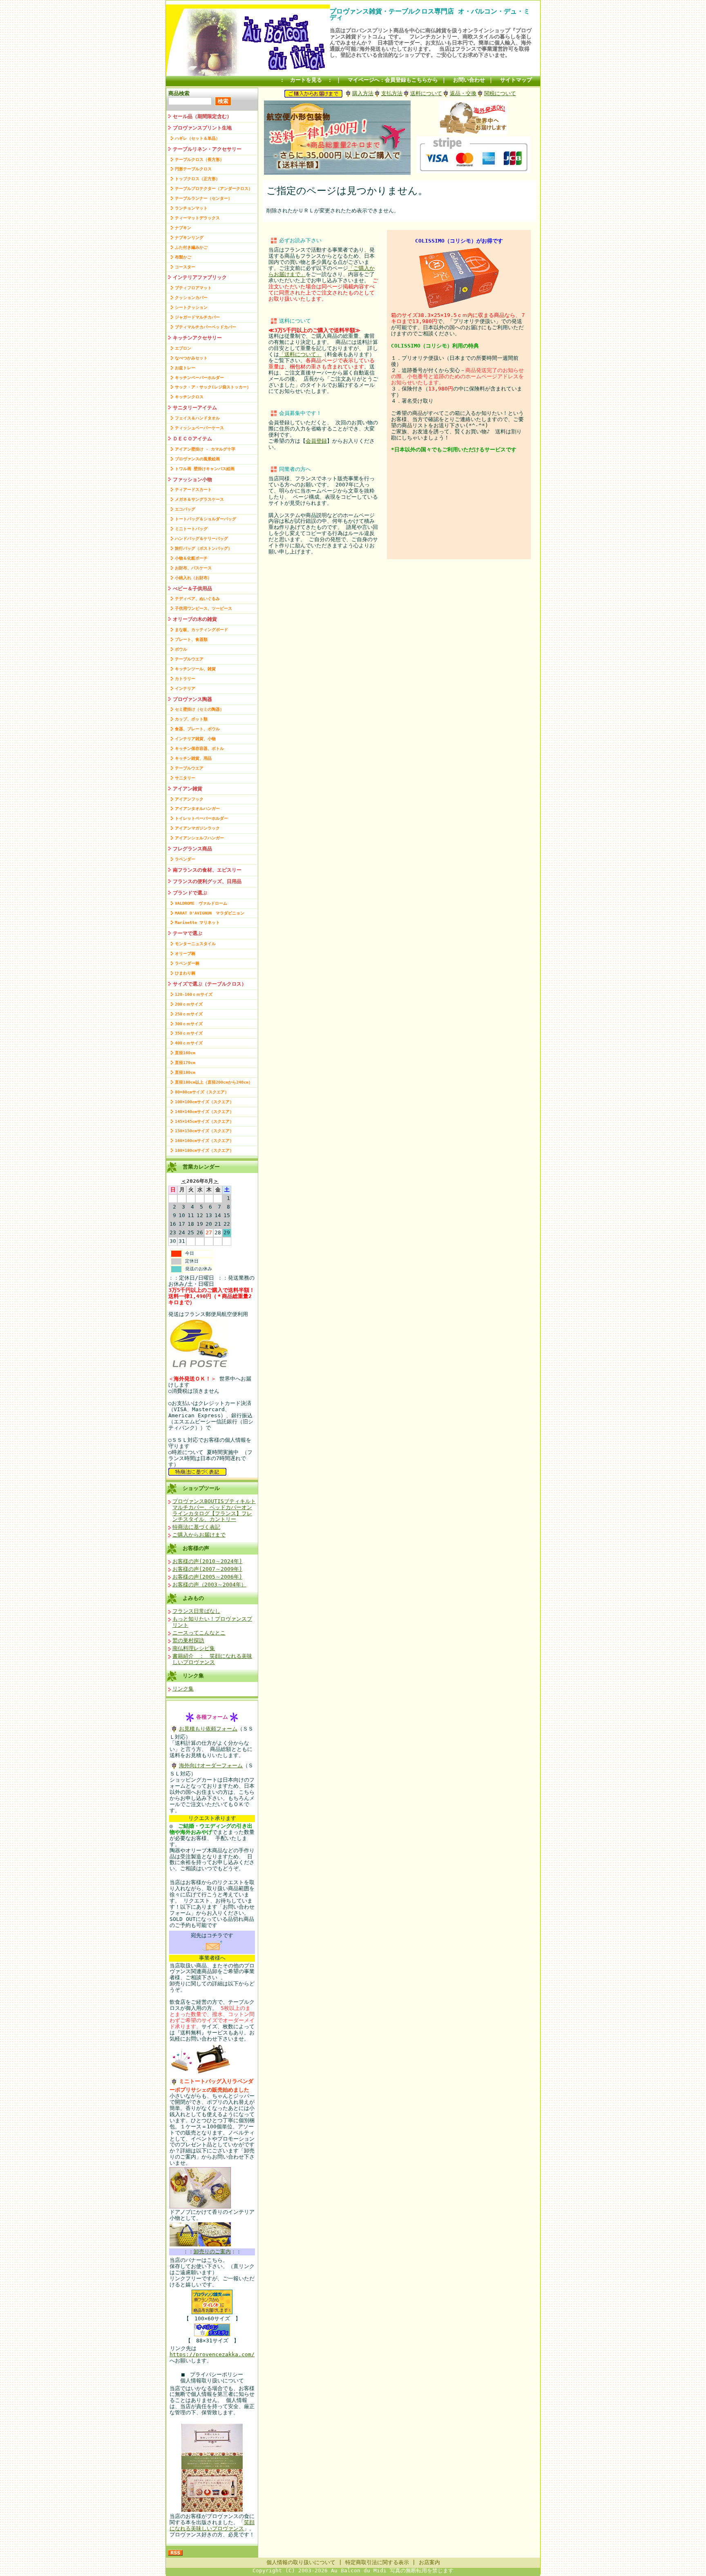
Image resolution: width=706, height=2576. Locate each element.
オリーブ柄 (185, 953)
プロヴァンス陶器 (192, 699)
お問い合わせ (469, 80)
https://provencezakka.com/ (212, 2354)
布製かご (183, 257)
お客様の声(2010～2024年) (207, 1561)
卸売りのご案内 (212, 2251)
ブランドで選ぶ (190, 893)
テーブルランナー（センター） (203, 198)
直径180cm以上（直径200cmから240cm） (214, 1082)
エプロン (183, 348)
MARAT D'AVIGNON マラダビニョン (210, 913)
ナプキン (183, 228)
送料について (426, 93)
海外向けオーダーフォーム (211, 1765)
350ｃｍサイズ (189, 1033)
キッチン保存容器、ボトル (199, 748)
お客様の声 (196, 1548)
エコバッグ (185, 509)
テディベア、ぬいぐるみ (197, 599)
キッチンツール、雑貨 (195, 669)
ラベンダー (185, 859)
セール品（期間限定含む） (202, 116)
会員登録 (316, 441)
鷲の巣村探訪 (188, 1640)
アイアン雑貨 (188, 789)
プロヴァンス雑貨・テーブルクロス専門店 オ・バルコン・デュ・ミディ (430, 14)
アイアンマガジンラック (197, 828)
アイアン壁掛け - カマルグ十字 (205, 449)
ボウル (181, 649)
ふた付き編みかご (191, 247)
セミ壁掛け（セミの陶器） (199, 709)
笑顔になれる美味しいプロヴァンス (212, 2525)
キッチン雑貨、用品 (193, 758)
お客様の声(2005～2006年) (207, 1577)
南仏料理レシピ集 (194, 1648)
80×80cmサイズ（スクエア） (202, 1092)
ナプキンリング (189, 238)
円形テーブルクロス (193, 169)
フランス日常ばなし (196, 1611)
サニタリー (185, 778)
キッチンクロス (189, 397)
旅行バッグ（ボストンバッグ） (203, 548)
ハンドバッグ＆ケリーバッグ (201, 539)
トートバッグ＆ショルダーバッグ (206, 519)
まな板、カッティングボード (201, 630)
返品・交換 (463, 93)
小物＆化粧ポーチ (191, 558)
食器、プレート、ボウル (197, 729)
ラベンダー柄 (187, 963)
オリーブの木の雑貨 (195, 619)
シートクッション (191, 307)
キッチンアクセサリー (197, 338)
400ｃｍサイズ (189, 1043)
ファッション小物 (192, 480)
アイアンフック (189, 799)
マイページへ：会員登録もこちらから (393, 80)
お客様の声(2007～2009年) (207, 1569)
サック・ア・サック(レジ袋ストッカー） (213, 387)
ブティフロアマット (193, 288)
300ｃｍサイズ (189, 1024)
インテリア (185, 688)
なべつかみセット (191, 358)
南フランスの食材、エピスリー (207, 870)
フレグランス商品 (192, 849)
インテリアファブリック (200, 277)
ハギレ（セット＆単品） (197, 138)
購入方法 (363, 93)
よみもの (193, 1598)
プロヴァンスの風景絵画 (197, 459)
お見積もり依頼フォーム (208, 1729)
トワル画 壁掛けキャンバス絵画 (205, 469)
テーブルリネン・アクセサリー (207, 149)
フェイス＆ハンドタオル (197, 418)
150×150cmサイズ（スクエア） (204, 1131)
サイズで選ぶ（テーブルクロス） (210, 984)
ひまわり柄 (185, 973)
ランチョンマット (191, 208)
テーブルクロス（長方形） (199, 159)
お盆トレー (185, 368)
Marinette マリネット (197, 922)
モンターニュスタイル (195, 944)
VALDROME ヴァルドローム (201, 903)
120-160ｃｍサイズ (194, 994)
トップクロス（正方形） (197, 179)
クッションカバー (191, 298)
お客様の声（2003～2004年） (209, 1585)
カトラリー (185, 679)
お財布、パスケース (193, 568)
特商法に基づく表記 (196, 1527)
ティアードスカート (193, 490)
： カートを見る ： (306, 80)
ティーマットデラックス (197, 218)
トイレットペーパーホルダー (201, 818)
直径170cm (185, 1063)
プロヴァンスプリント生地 (202, 128)
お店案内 (429, 2562)
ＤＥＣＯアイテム (192, 439)
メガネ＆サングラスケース (199, 499)
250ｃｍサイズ (189, 1014)
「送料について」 (300, 354)
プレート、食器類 (191, 639)
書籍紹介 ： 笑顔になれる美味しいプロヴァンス (212, 1659)
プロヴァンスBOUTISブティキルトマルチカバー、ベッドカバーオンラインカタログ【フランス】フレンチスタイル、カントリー (214, 1510)
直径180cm (185, 1072)
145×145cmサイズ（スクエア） (204, 1121)
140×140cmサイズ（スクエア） (204, 1112)
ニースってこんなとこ (199, 1633)
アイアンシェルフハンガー (199, 838)
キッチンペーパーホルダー (199, 378)
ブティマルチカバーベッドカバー (206, 327)
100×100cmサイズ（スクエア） (204, 1102)
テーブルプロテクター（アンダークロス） (214, 188)
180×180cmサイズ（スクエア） (204, 1150)
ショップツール (201, 1488)
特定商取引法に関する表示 (377, 2562)
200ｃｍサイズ (189, 1004)
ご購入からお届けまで (199, 1535)
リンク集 (193, 1676)
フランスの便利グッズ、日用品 (207, 881)
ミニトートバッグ (191, 529)
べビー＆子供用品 (192, 589)
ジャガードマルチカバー (197, 317)
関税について (500, 93)
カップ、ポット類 (191, 719)
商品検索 (179, 93)
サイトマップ (516, 80)
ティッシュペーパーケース (199, 428)
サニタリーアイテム (195, 408)
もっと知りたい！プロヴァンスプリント (212, 1622)
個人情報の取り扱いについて (301, 2562)
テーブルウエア (189, 659)
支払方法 (392, 93)
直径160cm (185, 1053)
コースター (185, 267)
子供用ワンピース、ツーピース (203, 608)
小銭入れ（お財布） (193, 578)
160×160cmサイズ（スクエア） (204, 1141)
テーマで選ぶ (188, 933)
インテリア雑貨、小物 (195, 739)
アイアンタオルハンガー (197, 808)
